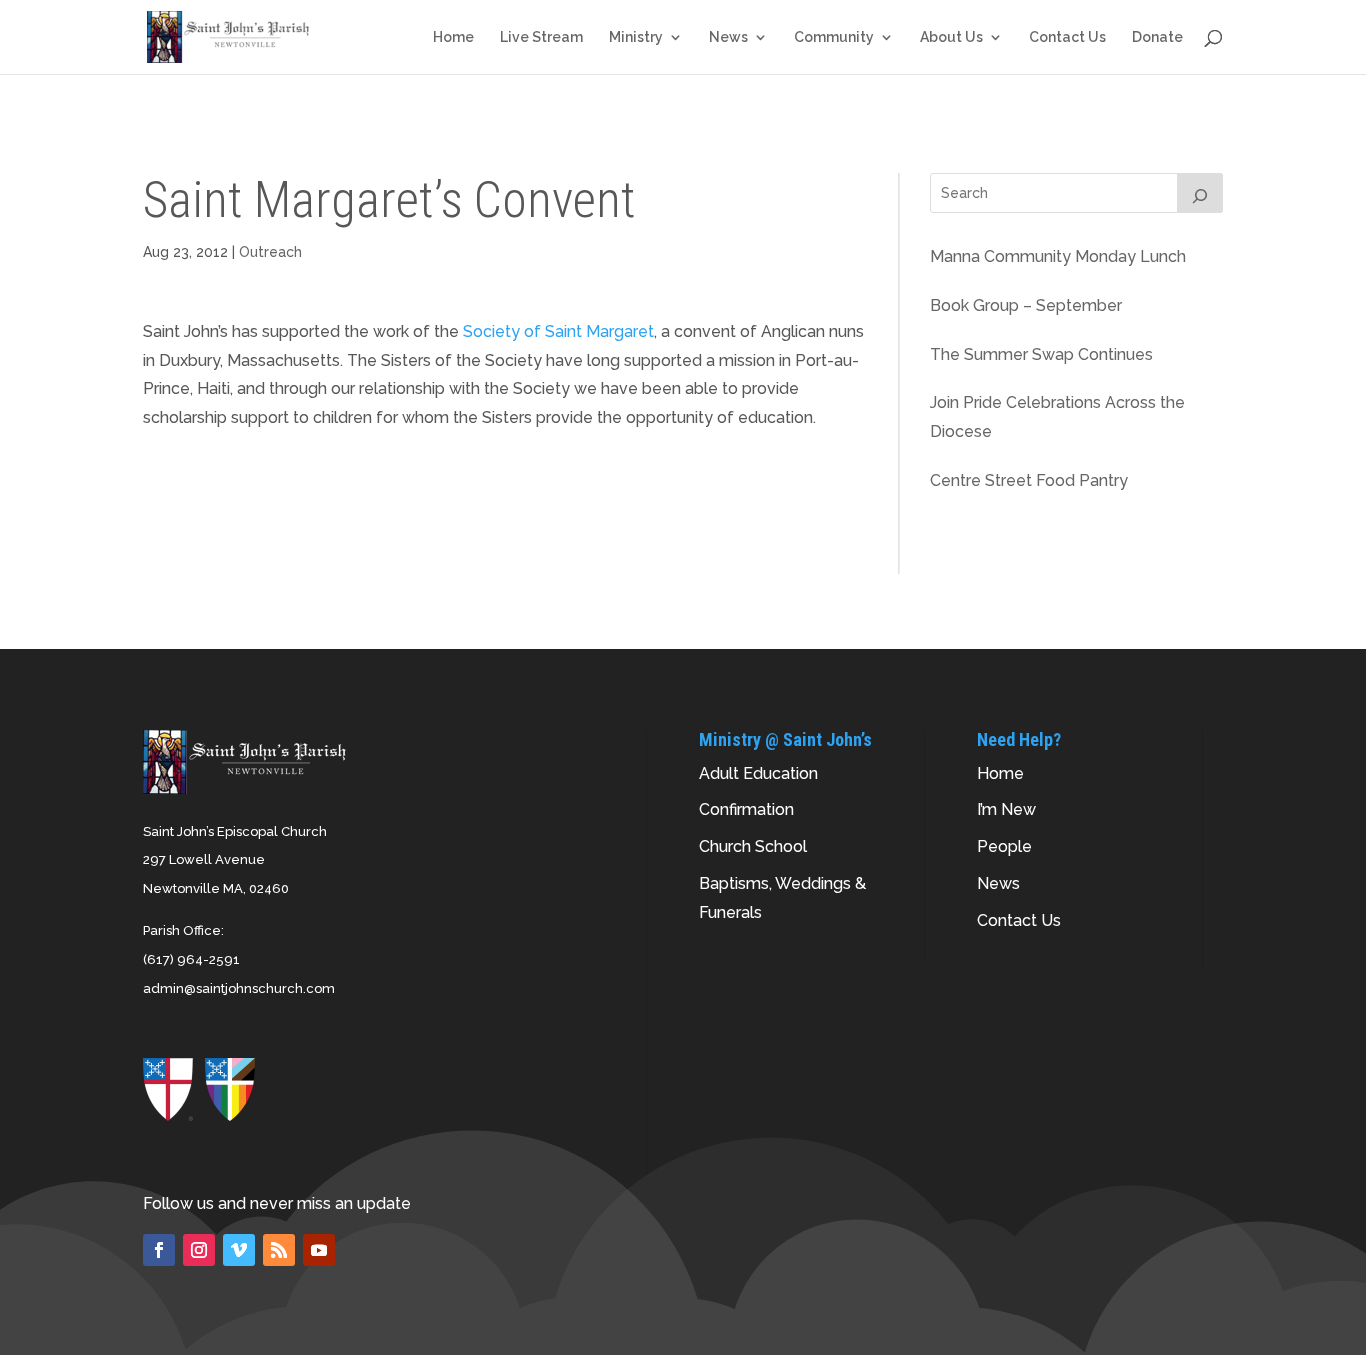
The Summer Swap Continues (1041, 354)
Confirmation (746, 809)
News (728, 37)
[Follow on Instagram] (199, 1250)
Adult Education (758, 773)
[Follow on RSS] (279, 1250)
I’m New (1006, 809)
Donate (1157, 37)
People (1004, 846)
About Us (951, 37)
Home (453, 37)
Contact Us (1067, 37)
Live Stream (541, 37)
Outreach (270, 252)
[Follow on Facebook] (159, 1250)
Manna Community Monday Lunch (1058, 256)
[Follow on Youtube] (319, 1250)
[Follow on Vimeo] (239, 1250)
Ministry (636, 37)
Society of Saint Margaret (558, 331)
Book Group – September (1026, 305)
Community (834, 37)
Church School (753, 846)
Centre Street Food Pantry (1029, 480)
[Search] (1200, 193)
